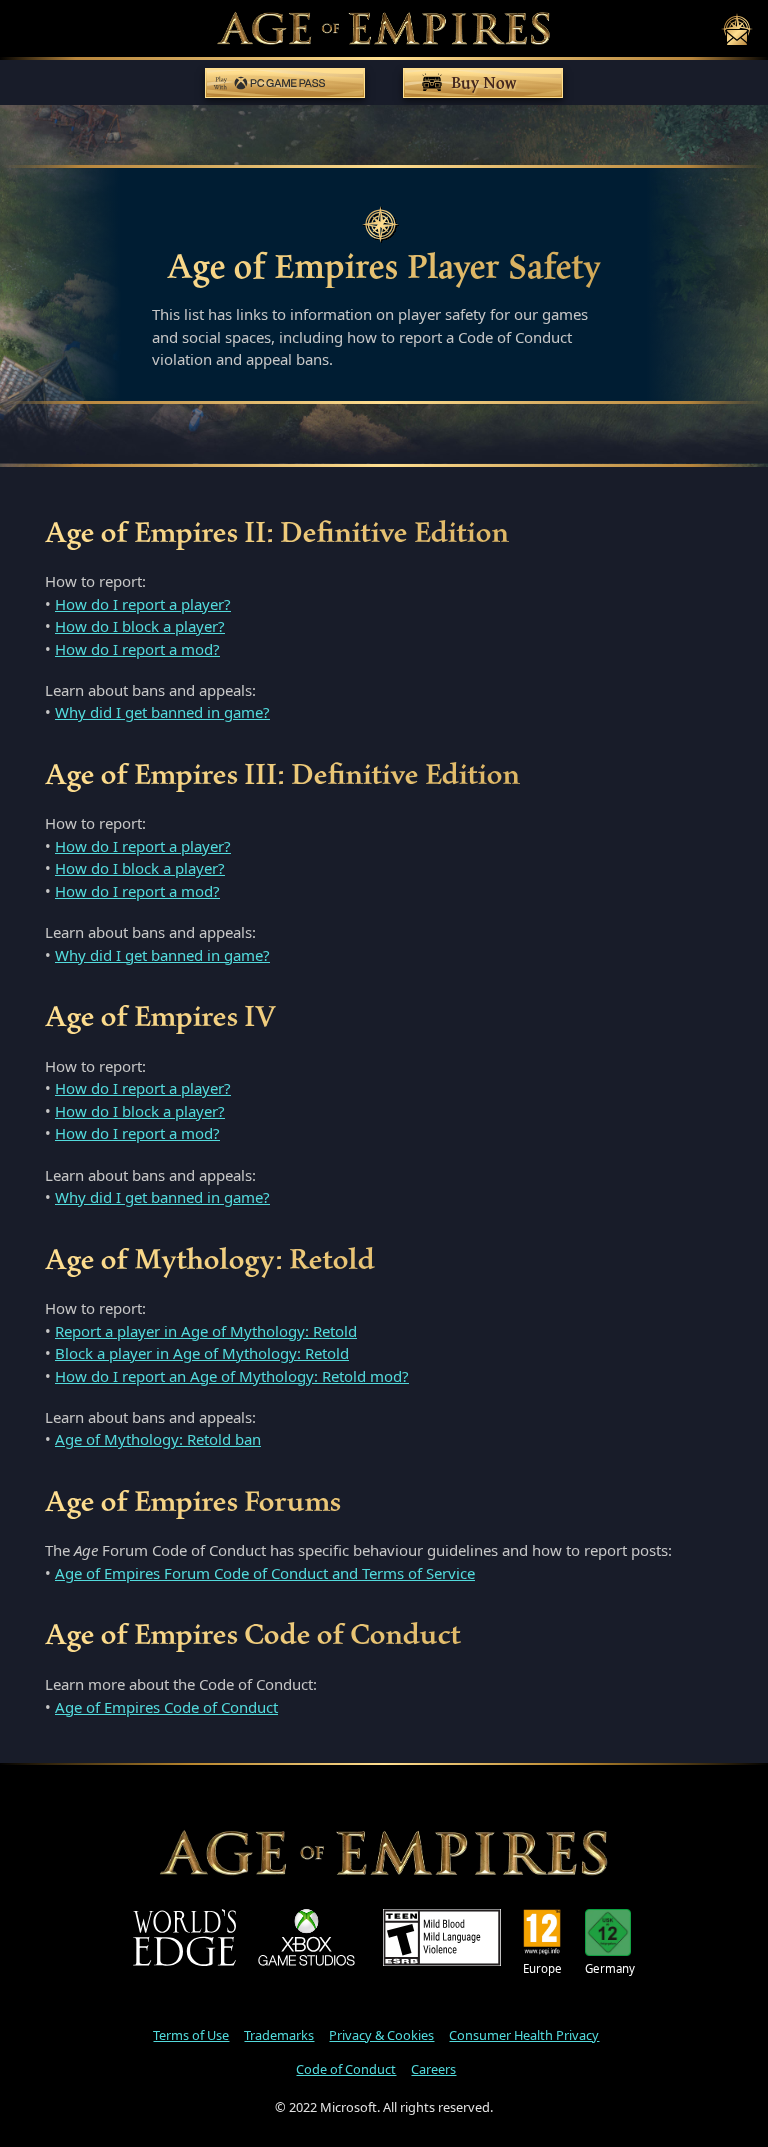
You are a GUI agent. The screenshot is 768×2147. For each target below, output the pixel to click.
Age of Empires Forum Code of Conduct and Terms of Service (265, 1573)
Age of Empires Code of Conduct (166, 1707)
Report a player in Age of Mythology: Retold (206, 1331)
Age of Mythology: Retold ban (158, 1439)
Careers (433, 2069)
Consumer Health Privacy (524, 2035)
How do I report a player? (143, 604)
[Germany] (610, 1932)
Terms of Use (191, 2035)
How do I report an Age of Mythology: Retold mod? (232, 1376)
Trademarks (279, 2035)
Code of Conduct (346, 2069)
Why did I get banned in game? (162, 712)
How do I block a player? (140, 626)
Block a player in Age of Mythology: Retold (202, 1353)
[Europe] (542, 1932)
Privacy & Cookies (381, 2035)
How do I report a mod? (137, 649)
